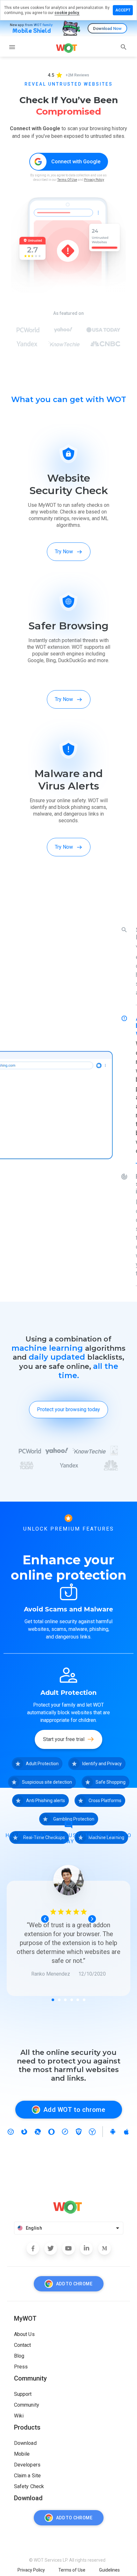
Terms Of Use (67, 180)
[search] (124, 47)
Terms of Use (72, 2570)
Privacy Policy (94, 180)
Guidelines (109, 2570)
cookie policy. (67, 13)
